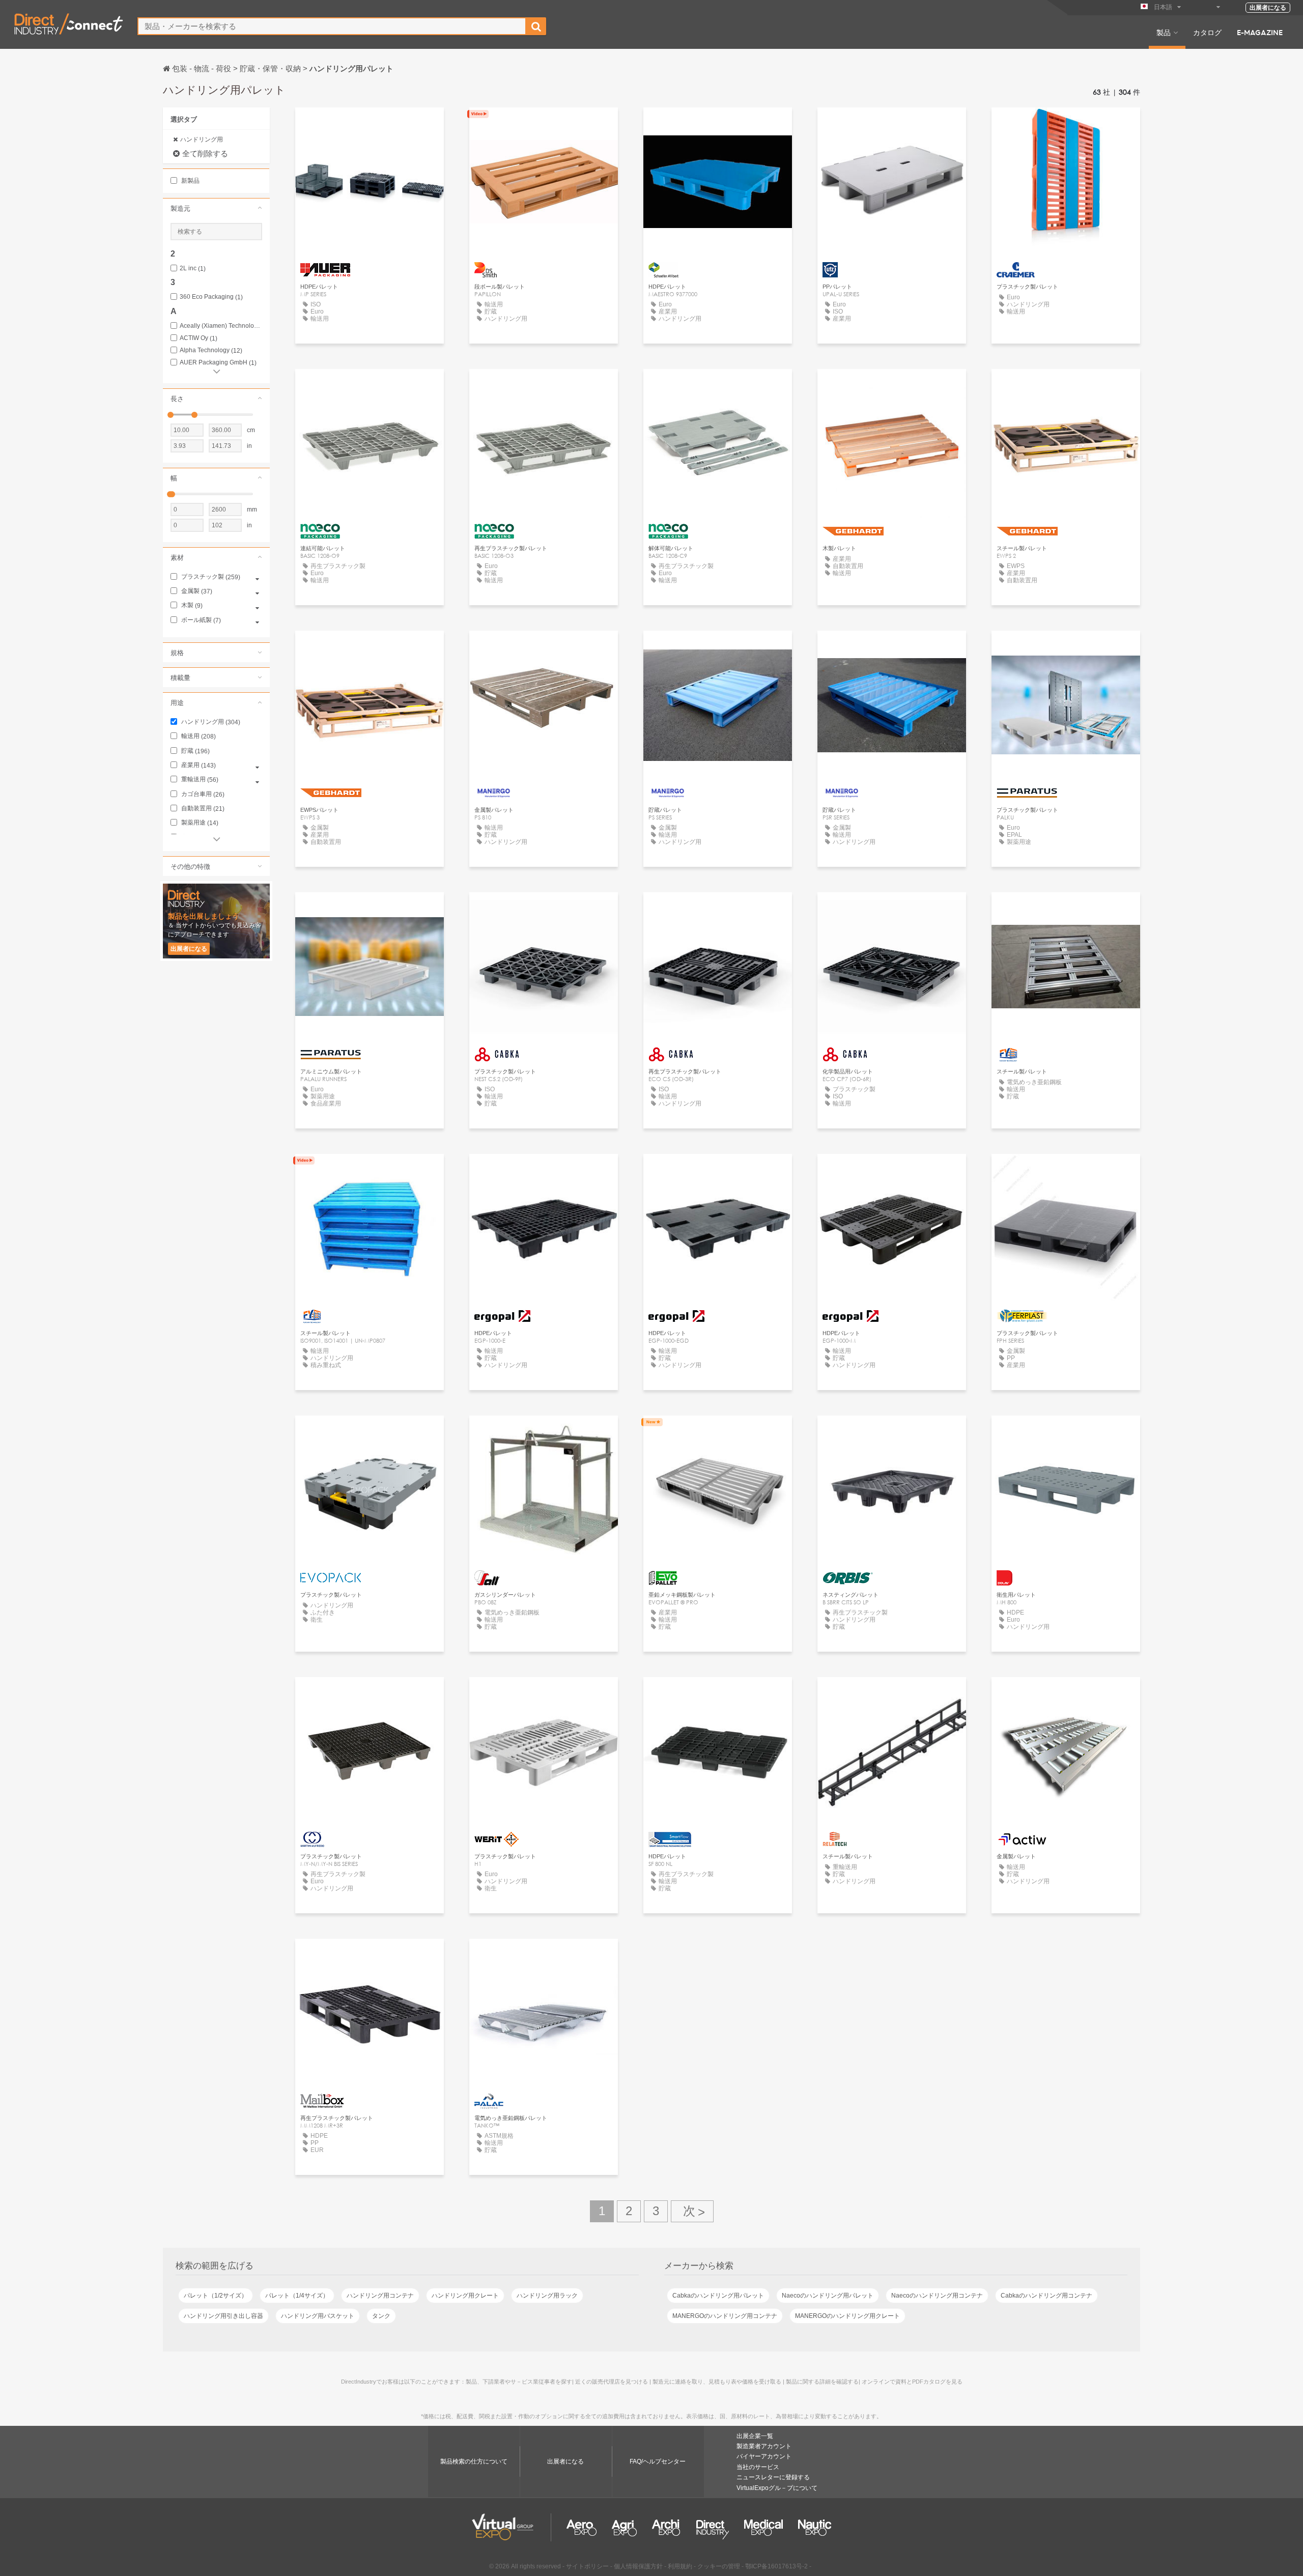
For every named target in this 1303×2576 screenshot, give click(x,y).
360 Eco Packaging (211, 297)
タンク (381, 2316)
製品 (1164, 32)
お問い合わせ (370, 124)
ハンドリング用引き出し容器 (223, 2316)
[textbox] (332, 26)
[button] (216, 208)
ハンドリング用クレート (465, 2296)
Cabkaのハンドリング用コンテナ (1046, 2296)
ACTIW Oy (199, 338)
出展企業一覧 (755, 2436)
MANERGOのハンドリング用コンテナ (725, 2316)
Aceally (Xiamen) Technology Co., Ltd (221, 326)
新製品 (190, 181)
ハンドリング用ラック (547, 2296)
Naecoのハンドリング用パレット (828, 2296)
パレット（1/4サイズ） (297, 2296)
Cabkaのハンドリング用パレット (718, 2296)
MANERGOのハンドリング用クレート (847, 2316)
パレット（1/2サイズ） (216, 2296)
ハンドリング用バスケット (318, 2316)
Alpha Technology (211, 350)
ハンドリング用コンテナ (380, 2296)
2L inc (193, 268)
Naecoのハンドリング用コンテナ (937, 2296)
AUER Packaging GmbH (218, 363)
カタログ (1207, 32)
